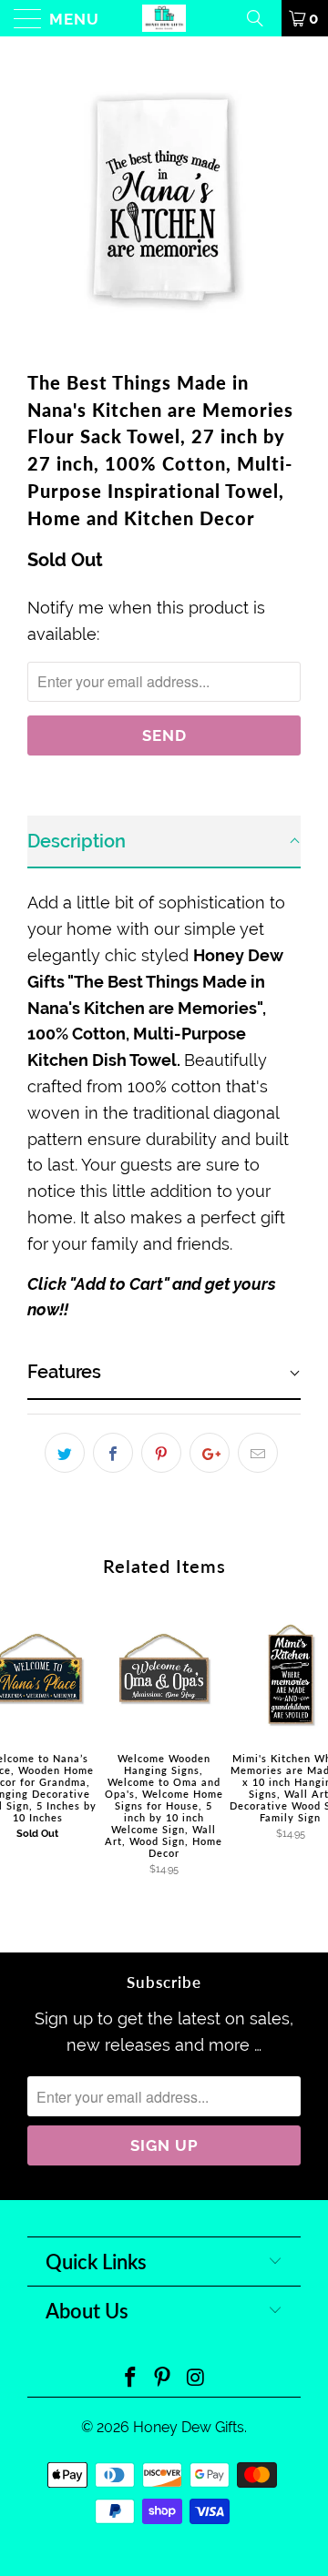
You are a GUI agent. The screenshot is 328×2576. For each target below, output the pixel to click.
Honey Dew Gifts (189, 2427)
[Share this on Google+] (210, 1453)
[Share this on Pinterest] (161, 1453)
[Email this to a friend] (258, 1453)
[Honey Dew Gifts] (164, 18)
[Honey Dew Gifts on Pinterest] (163, 2379)
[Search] (261, 18)
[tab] (164, 842)
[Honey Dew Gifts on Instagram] (196, 2379)
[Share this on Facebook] (113, 1453)
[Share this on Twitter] (65, 1453)
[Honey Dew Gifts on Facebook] (130, 2379)
